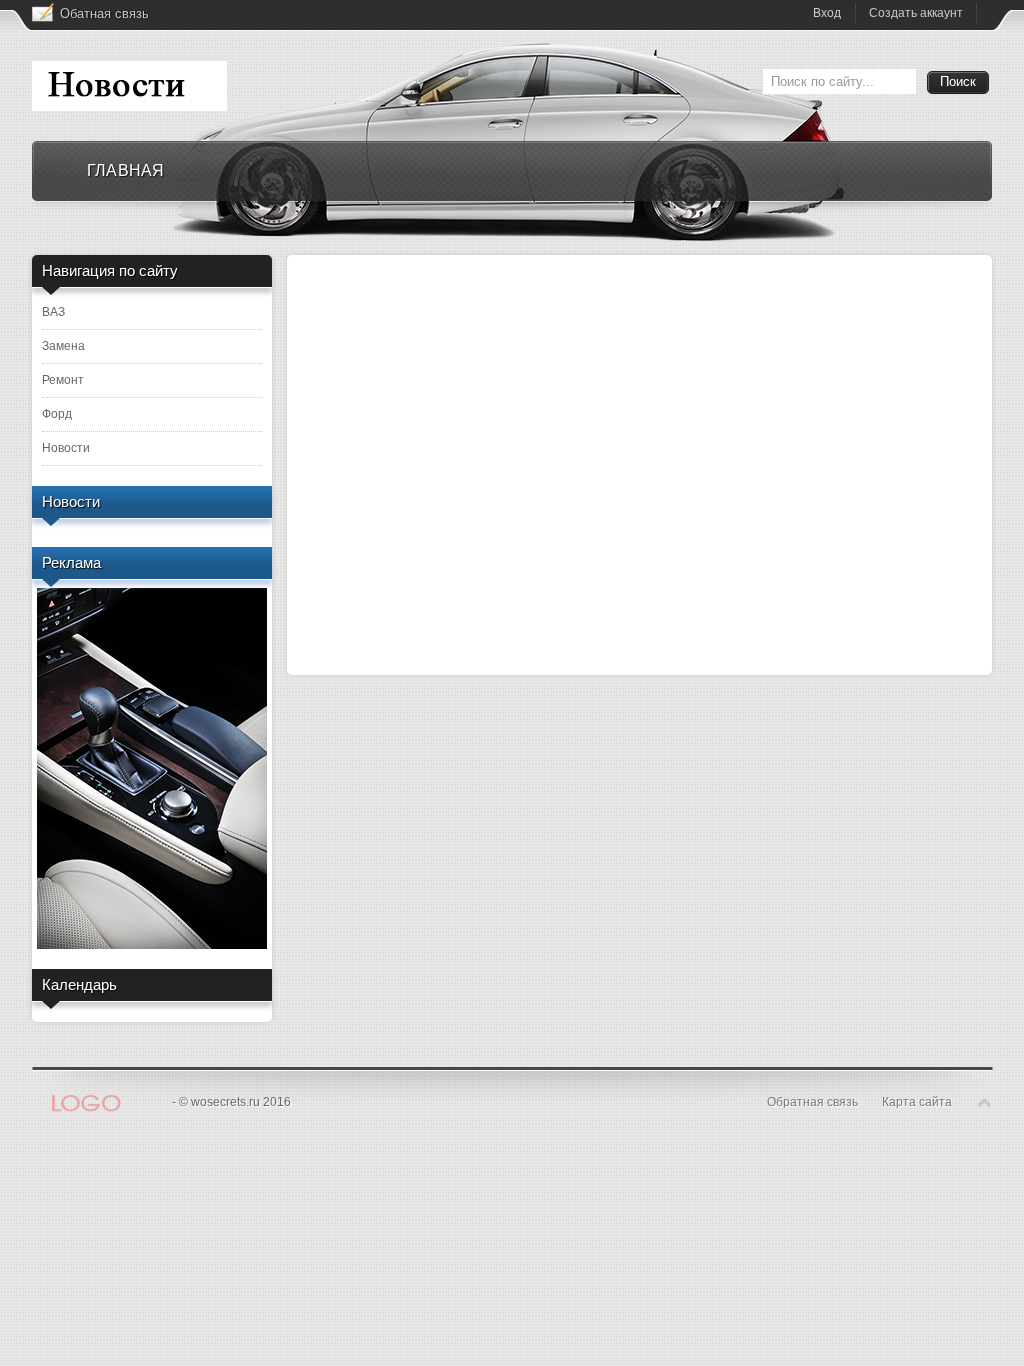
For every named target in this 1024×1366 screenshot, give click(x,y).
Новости (66, 448)
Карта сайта (917, 1102)
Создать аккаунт (916, 13)
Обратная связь (812, 1102)
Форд (57, 414)
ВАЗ (53, 312)
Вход (827, 13)
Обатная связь (104, 13)
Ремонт (63, 380)
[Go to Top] (984, 1103)
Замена (63, 346)
